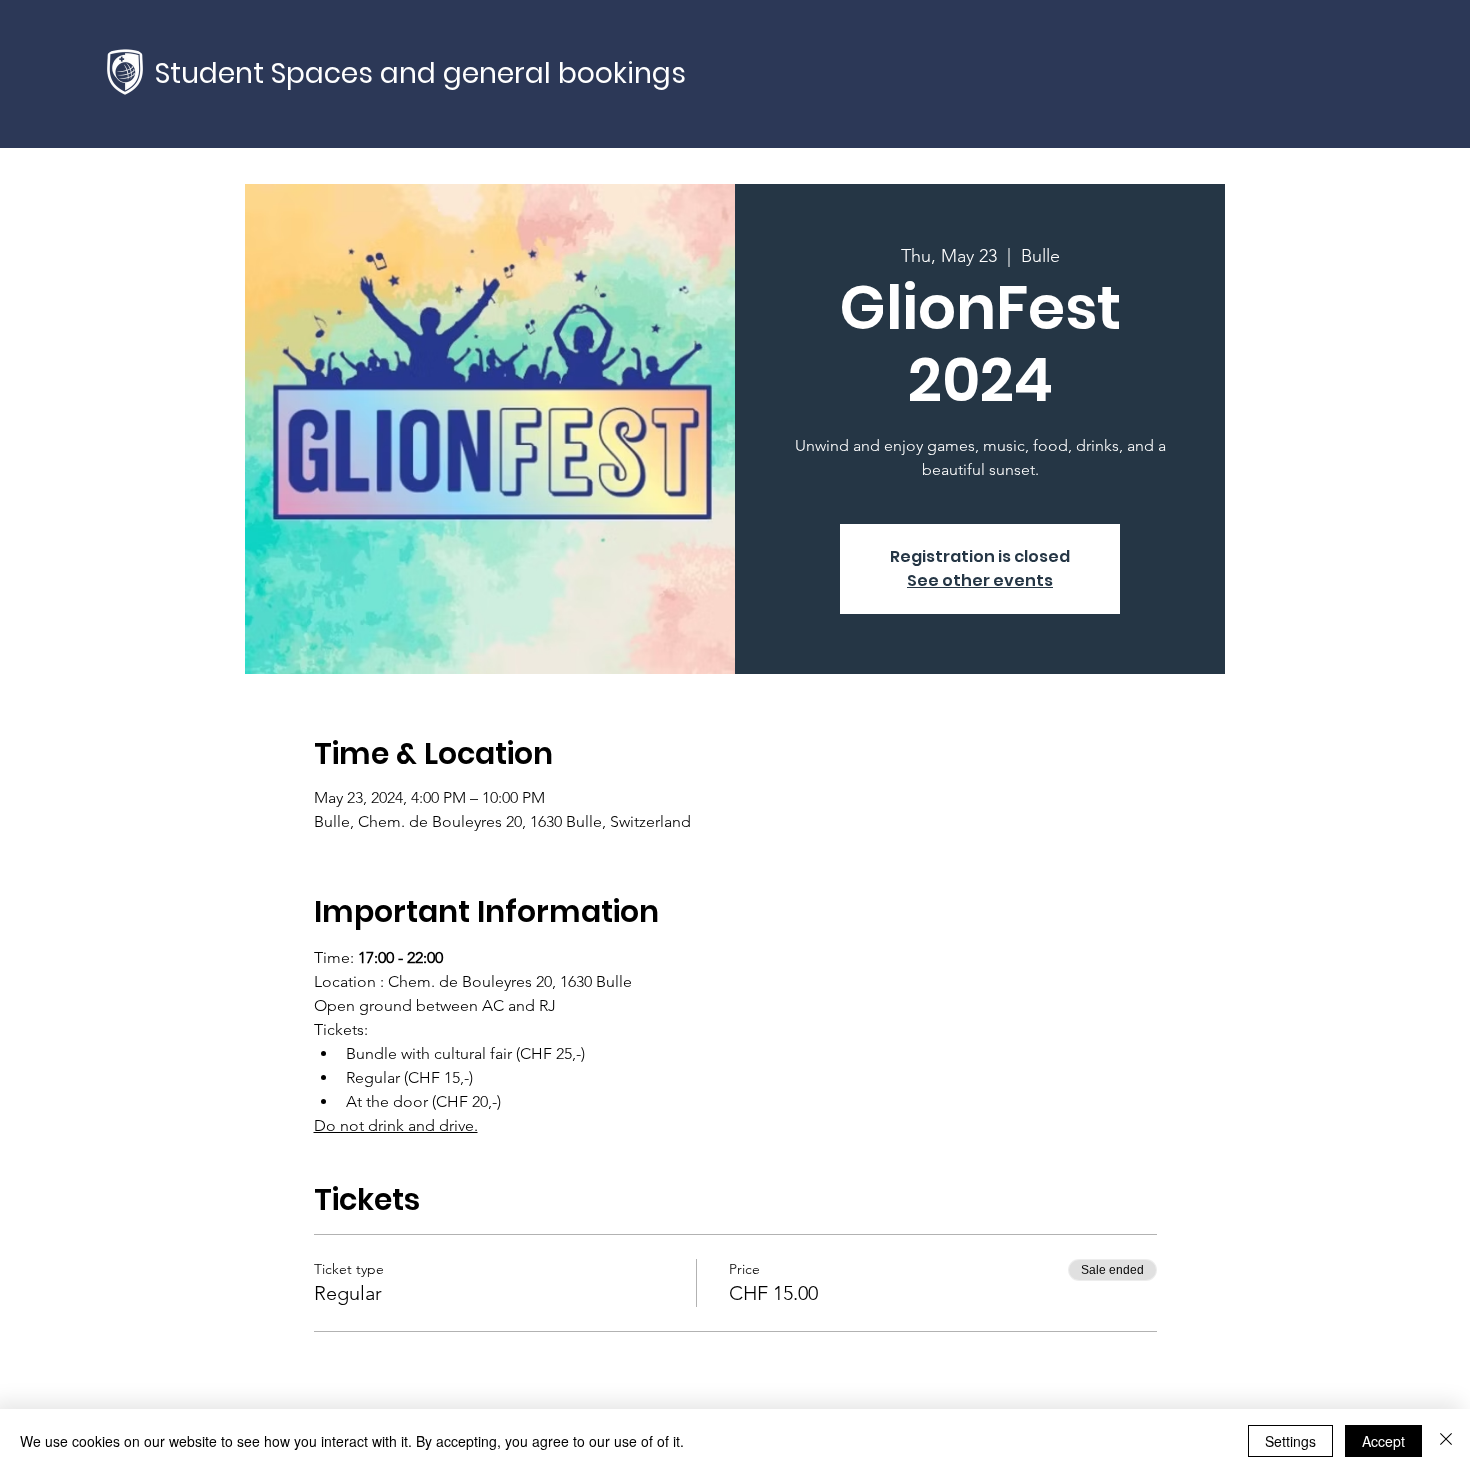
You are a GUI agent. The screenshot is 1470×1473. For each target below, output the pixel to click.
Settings (1290, 1441)
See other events (980, 580)
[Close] (1446, 1441)
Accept (1383, 1441)
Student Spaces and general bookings (420, 73)
